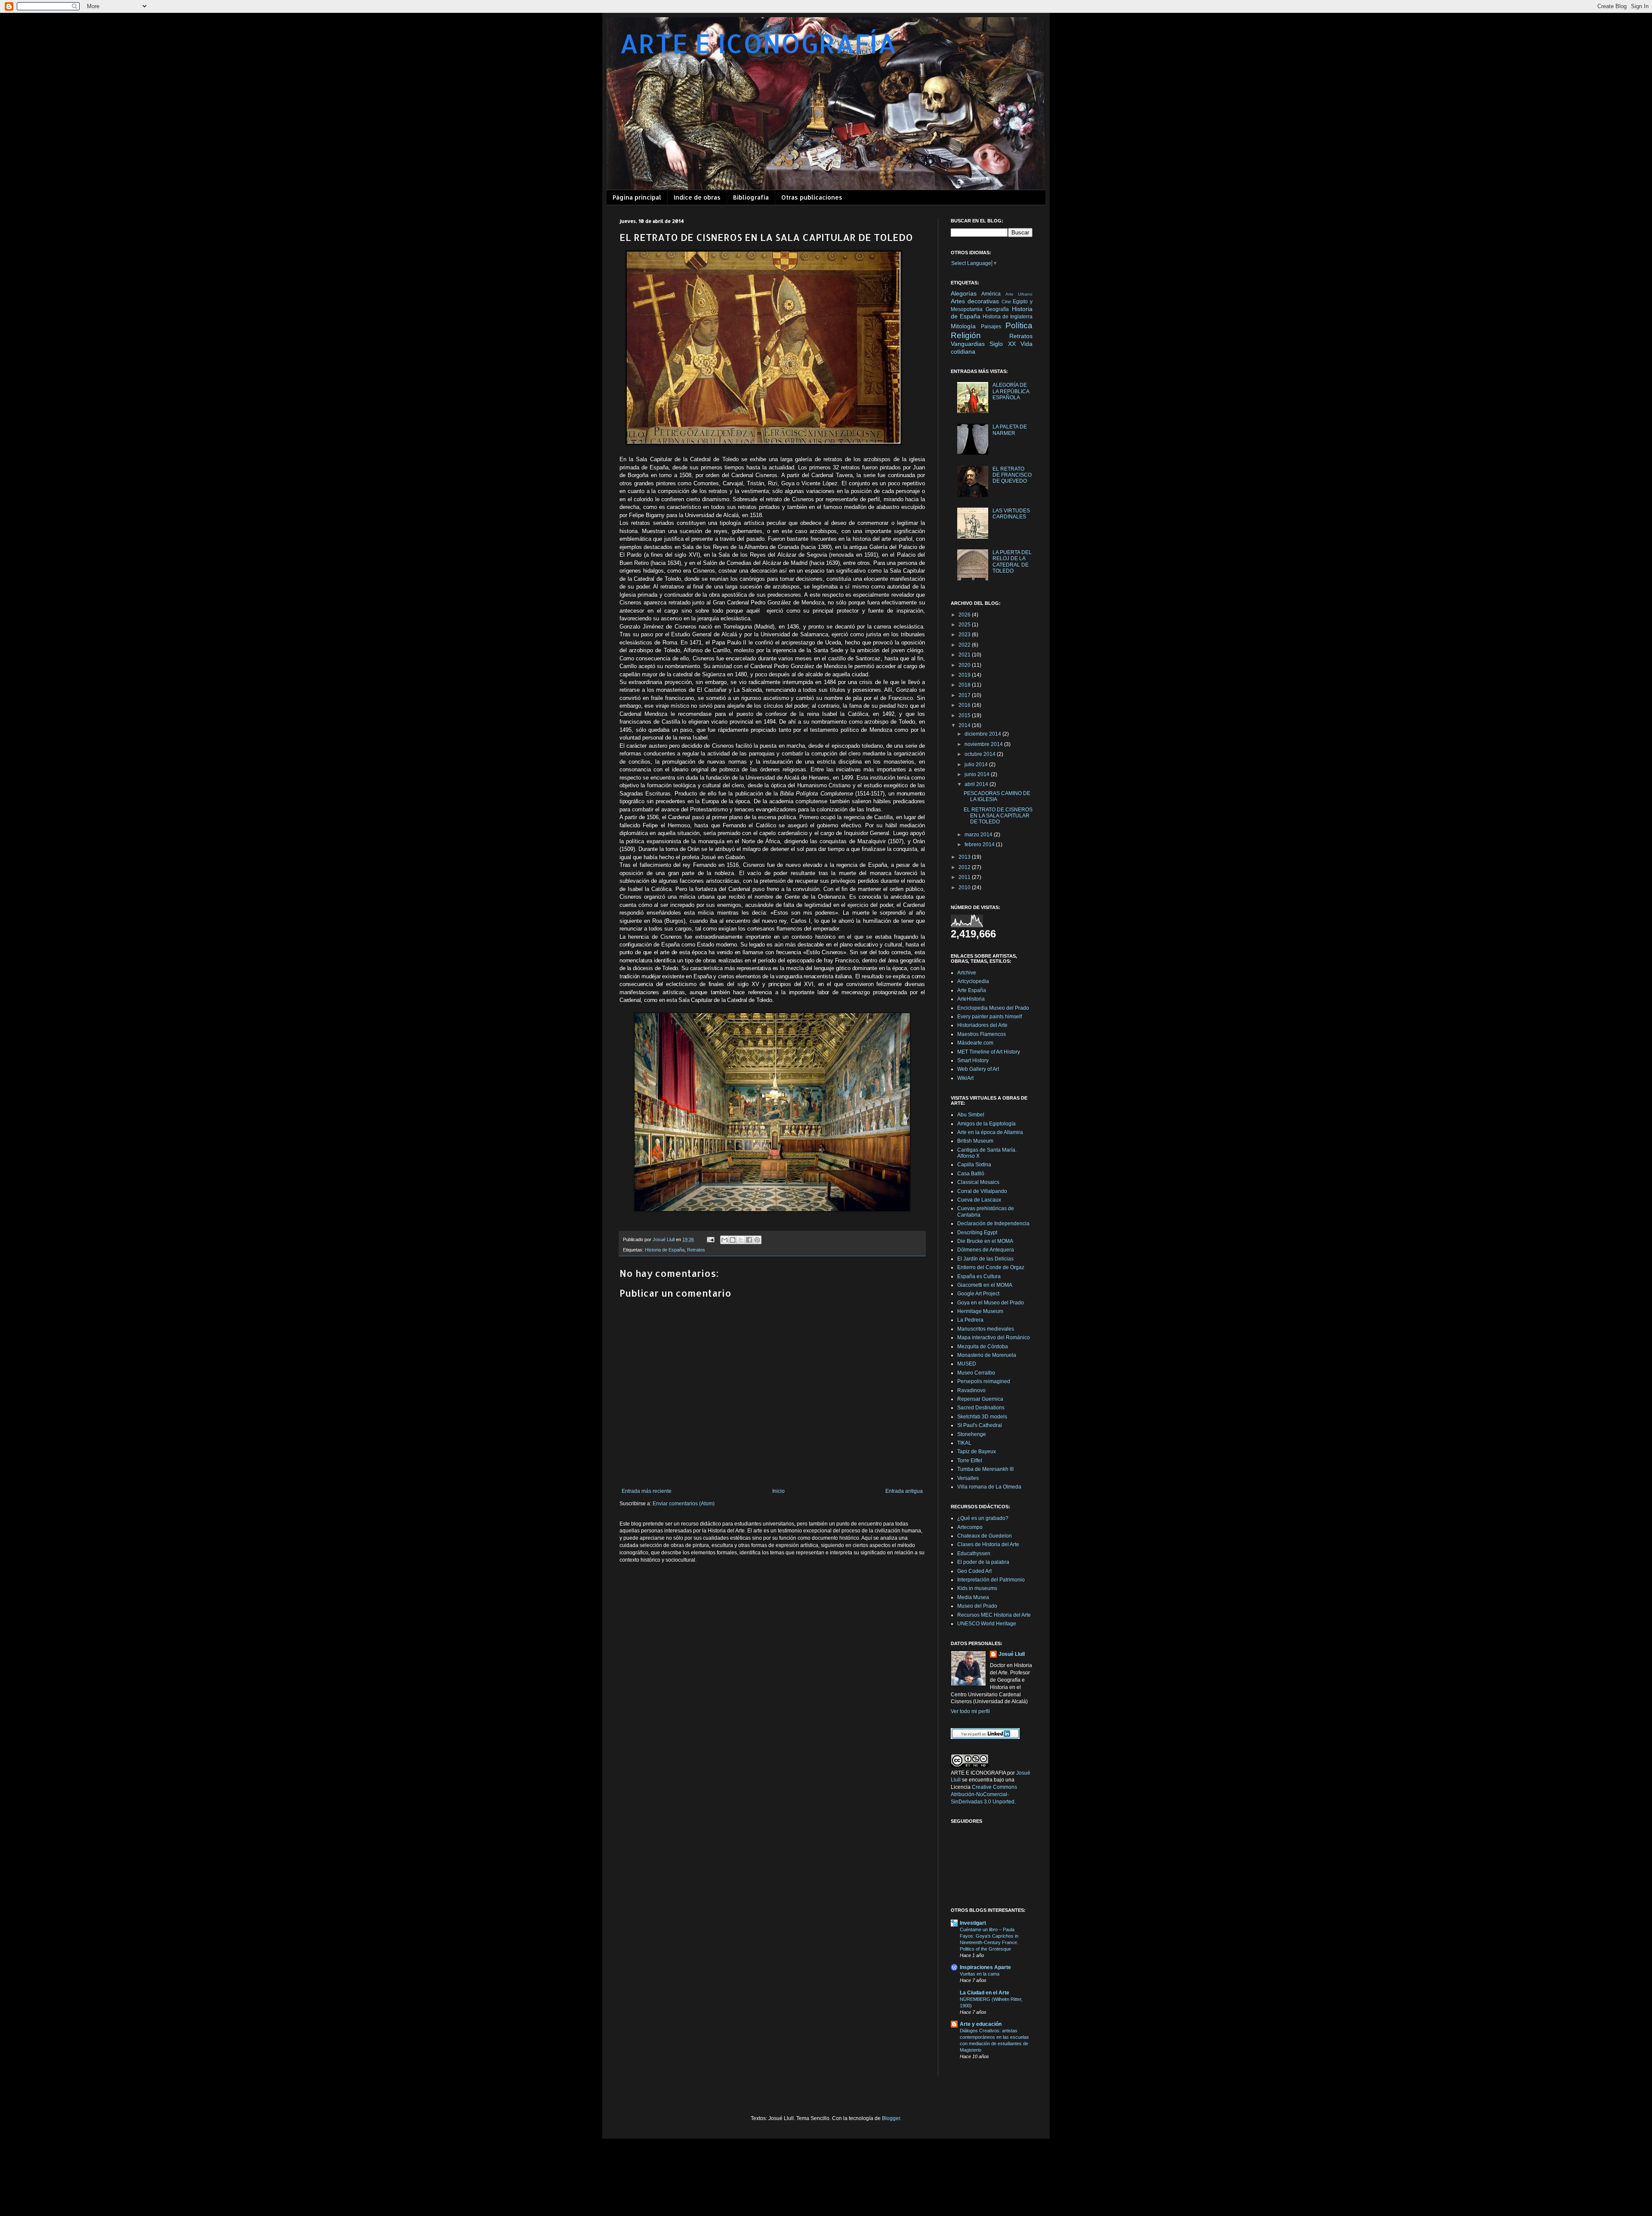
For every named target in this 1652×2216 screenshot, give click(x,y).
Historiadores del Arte (982, 1025)
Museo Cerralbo (976, 1373)
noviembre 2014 (984, 744)
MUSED (967, 1364)
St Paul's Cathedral (980, 1425)
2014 (965, 725)
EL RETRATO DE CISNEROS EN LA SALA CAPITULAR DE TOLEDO (998, 816)
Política (1019, 325)
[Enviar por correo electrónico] (724, 1240)
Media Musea (973, 1597)
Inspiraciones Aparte (985, 1967)
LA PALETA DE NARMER (1010, 430)
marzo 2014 (979, 835)
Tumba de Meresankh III (985, 1469)
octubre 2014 (981, 754)
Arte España (972, 990)
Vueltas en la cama (980, 1974)
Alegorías (964, 293)
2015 (965, 715)
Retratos (696, 1250)
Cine (1006, 302)
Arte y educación (981, 2024)
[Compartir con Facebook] (749, 1240)
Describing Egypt (977, 1233)
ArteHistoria (971, 999)
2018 (965, 685)
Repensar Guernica (980, 1399)
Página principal (637, 197)
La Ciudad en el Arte (985, 1993)
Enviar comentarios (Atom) (684, 1504)
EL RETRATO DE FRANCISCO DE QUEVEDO (1012, 475)
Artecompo (970, 1527)
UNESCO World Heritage (987, 1624)
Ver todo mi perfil (970, 1711)
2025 (965, 625)
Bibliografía (751, 197)
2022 (965, 645)
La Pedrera (970, 1320)
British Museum (975, 1141)
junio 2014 (978, 774)
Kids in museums (977, 1588)
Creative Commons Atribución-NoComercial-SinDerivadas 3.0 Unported (984, 1794)
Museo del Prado (977, 1606)
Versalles (968, 1478)
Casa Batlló (971, 1174)
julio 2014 (977, 764)
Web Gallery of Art (978, 1069)
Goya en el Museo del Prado (991, 1303)
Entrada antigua (904, 1491)
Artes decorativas (975, 301)
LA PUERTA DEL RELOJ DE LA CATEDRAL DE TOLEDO (1012, 562)
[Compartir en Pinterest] (757, 1240)
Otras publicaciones (812, 197)
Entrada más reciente (647, 1491)
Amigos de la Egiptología (986, 1124)
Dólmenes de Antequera (986, 1250)
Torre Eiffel (970, 1461)
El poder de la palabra (983, 1562)
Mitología (963, 326)
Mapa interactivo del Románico (994, 1338)
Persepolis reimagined (984, 1381)
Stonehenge (972, 1434)
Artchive (967, 973)
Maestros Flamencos (982, 1034)
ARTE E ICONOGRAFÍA (758, 43)
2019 (965, 675)
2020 (965, 665)
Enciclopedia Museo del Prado (993, 1008)
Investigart (973, 1923)
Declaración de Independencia (993, 1224)
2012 (965, 867)
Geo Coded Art (974, 1571)
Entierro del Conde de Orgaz (991, 1267)
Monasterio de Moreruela (987, 1355)
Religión (966, 335)
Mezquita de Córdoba (983, 1347)
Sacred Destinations (981, 1408)
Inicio (778, 1491)
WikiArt (965, 1078)
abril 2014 (977, 784)
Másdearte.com (975, 1043)
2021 (965, 655)
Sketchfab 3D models (982, 1417)
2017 (965, 695)
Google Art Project (978, 1294)
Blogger (891, 2118)
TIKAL (964, 1443)
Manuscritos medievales (986, 1329)
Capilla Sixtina (974, 1165)
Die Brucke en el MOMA (985, 1241)
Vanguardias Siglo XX (983, 344)
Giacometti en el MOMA (985, 1285)
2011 (965, 877)
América (991, 294)
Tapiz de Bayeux (977, 1452)
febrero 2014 (980, 844)
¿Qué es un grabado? (983, 1518)
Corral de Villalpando (982, 1191)
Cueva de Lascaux (979, 1200)
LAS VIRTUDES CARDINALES (1011, 514)
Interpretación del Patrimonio (991, 1580)
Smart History (973, 1060)
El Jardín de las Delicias (985, 1259)
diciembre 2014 (983, 734)
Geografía (997, 309)
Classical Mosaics (978, 1182)
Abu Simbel (971, 1115)
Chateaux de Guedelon (985, 1536)
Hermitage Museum (980, 1311)
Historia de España (665, 1250)
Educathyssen (974, 1553)
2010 (965, 888)
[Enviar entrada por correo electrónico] (710, 1239)
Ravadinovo (971, 1390)
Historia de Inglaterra (1008, 317)
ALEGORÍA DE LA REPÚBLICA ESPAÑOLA (1011, 391)
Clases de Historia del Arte (988, 1544)
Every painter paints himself (989, 1017)
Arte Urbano (1019, 294)
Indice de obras (697, 197)
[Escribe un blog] (733, 1240)
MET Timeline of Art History (989, 1052)
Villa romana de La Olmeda (989, 1487)
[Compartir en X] (741, 1240)
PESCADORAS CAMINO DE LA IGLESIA (997, 796)
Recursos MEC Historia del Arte (994, 1615)
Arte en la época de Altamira (990, 1132)
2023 (965, 635)
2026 (965, 615)
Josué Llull (1012, 1654)
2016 (965, 705)
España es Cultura (979, 1276)
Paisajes (991, 327)
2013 (965, 857)
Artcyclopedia (973, 981)
